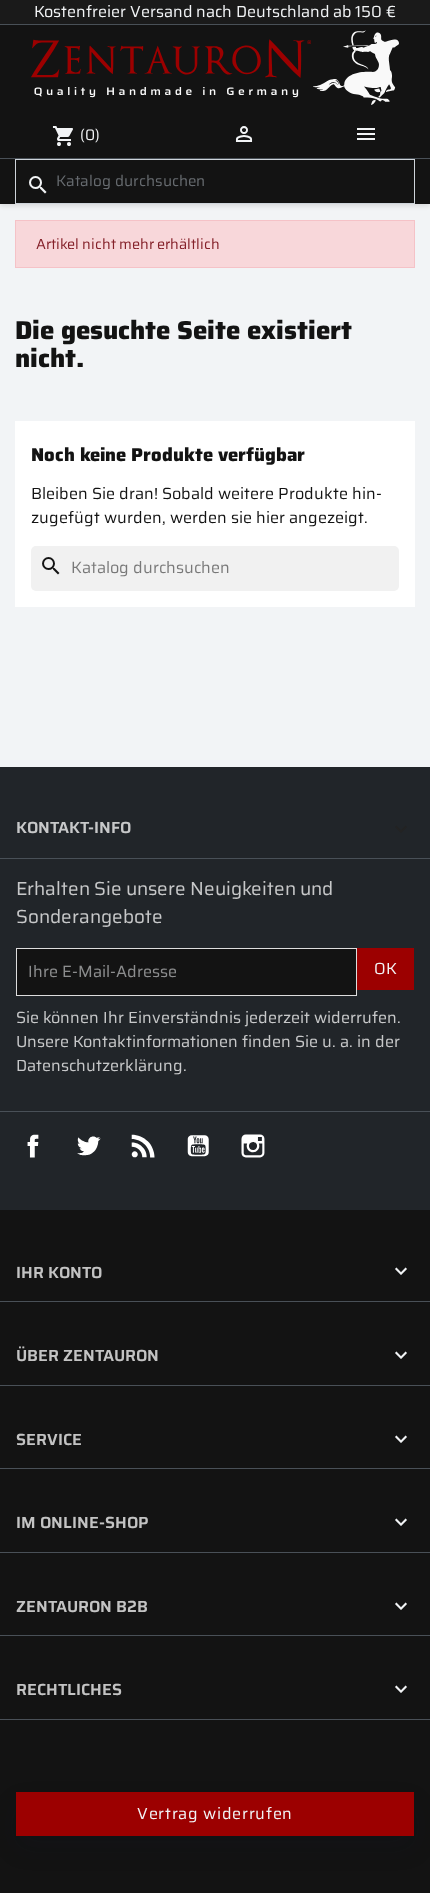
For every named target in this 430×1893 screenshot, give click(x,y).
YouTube (198, 1146)
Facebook (33, 1146)
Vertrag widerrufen (215, 1813)
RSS (143, 1146)
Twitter (88, 1146)
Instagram (253, 1146)
